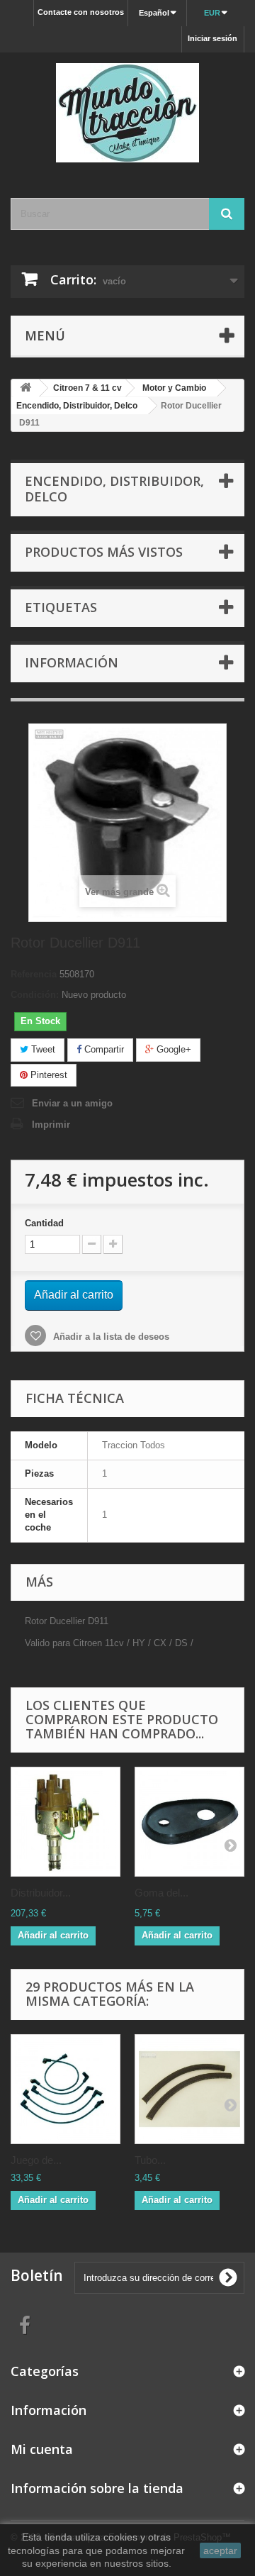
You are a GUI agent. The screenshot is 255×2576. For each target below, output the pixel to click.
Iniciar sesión (212, 38)
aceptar (220, 2550)
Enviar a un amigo (72, 1103)
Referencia (34, 974)
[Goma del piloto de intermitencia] (189, 1822)
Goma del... (161, 1893)
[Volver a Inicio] (25, 388)
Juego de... (36, 2160)
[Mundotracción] (127, 113)
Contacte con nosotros (81, 12)
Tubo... (150, 2160)
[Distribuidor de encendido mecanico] (66, 1822)
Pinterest (47, 1075)
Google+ (172, 1049)
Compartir (103, 1049)
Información (72, 662)
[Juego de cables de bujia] (66, 2089)
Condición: (35, 995)
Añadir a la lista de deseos (110, 1337)
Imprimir (51, 1125)
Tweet (42, 1049)
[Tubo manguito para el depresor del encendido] (189, 2089)
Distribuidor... (41, 1893)
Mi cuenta (42, 2449)
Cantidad (44, 1223)
